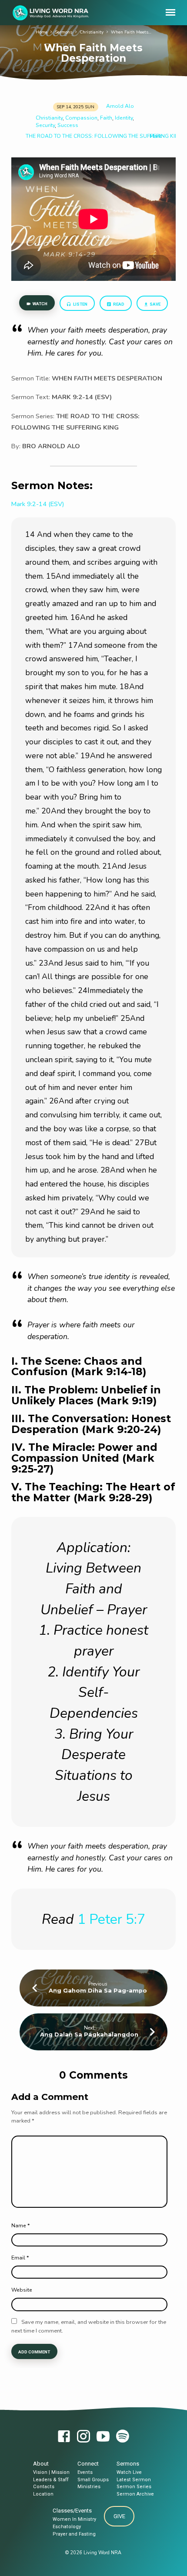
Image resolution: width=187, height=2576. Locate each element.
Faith (106, 118)
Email (20, 2258)
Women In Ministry (74, 2519)
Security (45, 125)
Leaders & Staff (51, 2480)
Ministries (89, 2487)
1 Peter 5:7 (111, 1919)
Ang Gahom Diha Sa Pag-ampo (98, 1991)
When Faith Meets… (131, 32)
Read (118, 304)
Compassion (81, 118)
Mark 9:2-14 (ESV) (38, 504)
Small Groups (93, 2480)
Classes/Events (72, 2511)
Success (68, 125)
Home (42, 32)
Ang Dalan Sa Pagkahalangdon (89, 2034)
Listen (80, 304)
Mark (155, 136)
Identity (124, 118)
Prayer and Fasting (74, 2534)
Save (155, 304)
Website (22, 2290)
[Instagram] (83, 2437)
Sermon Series (134, 2487)
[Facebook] (64, 2437)
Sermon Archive (135, 2494)
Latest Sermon (134, 2480)
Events (85, 2472)
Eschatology (67, 2527)
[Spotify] (123, 2437)
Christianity (92, 32)
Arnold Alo (120, 106)
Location (43, 2494)
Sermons (63, 32)
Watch (40, 304)
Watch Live (129, 2472)
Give (119, 2516)
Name (20, 2226)
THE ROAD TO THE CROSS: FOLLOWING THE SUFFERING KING (104, 136)
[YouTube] (103, 2437)
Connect (88, 2464)
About (41, 2464)
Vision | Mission (51, 2472)
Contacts (44, 2487)
